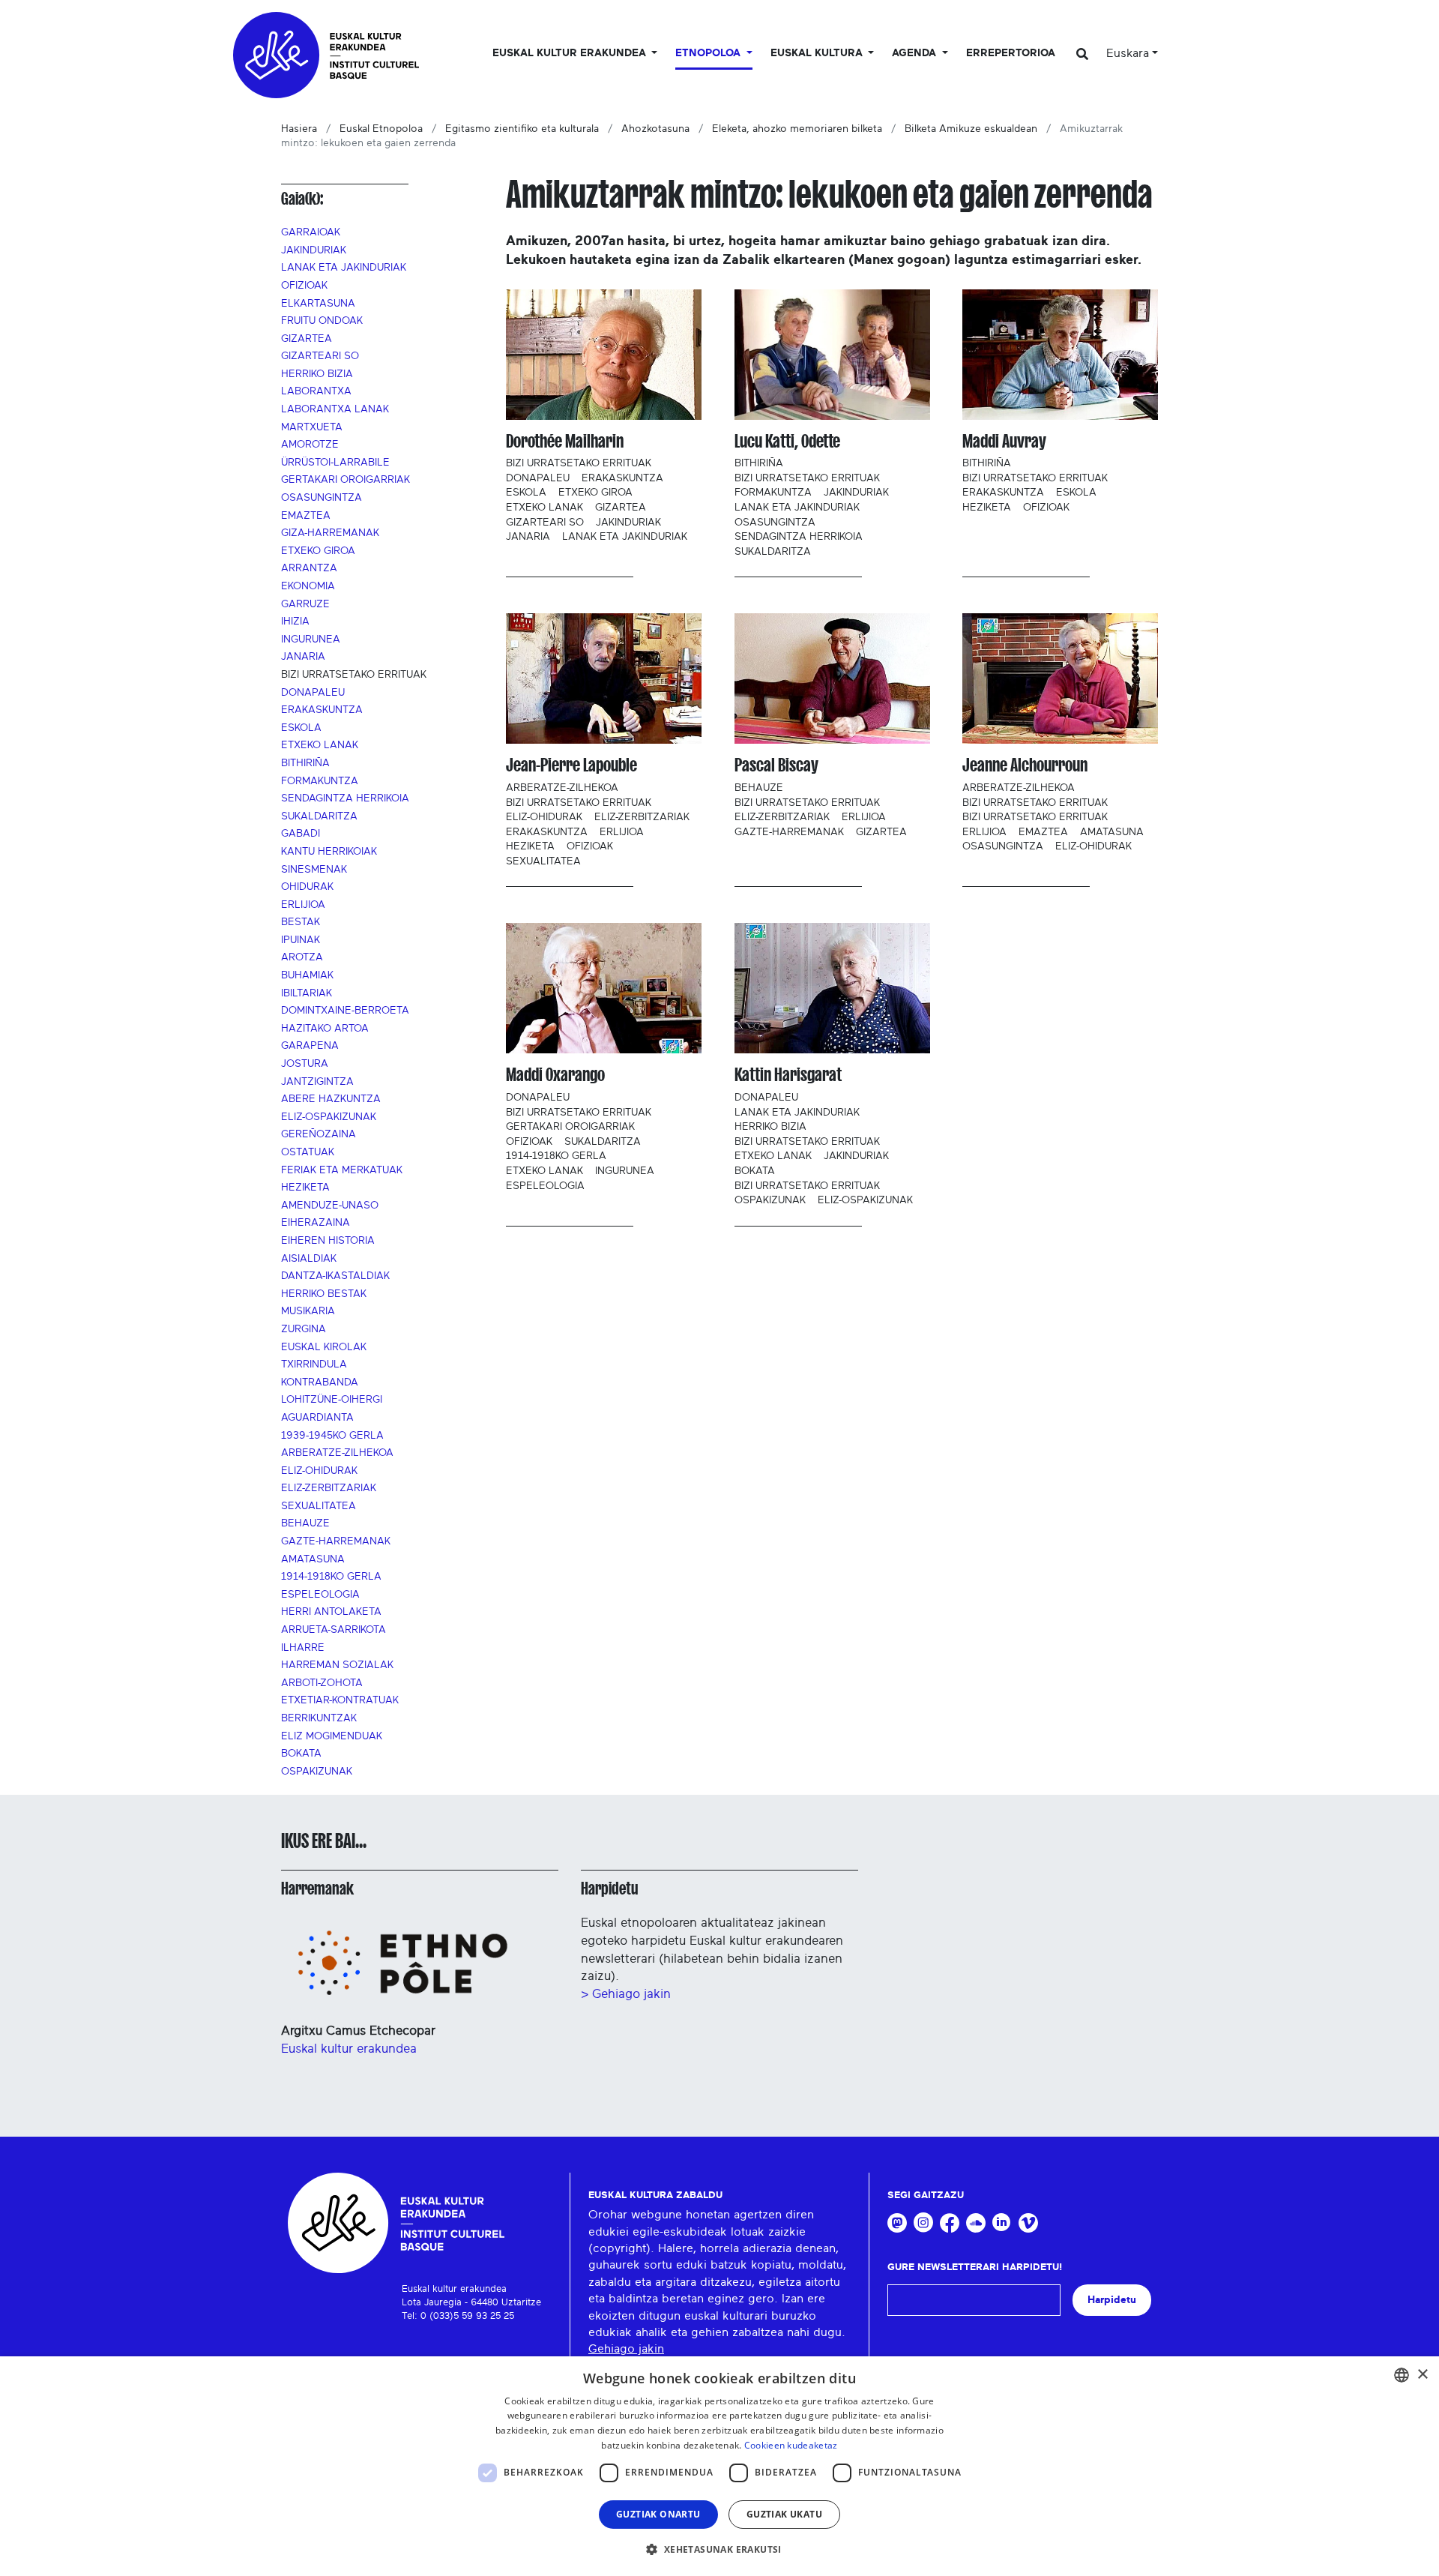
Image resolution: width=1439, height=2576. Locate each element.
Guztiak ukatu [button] (784, 2514)
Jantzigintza (317, 1082)
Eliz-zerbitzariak (329, 1488)
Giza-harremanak (330, 533)
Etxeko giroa (318, 551)
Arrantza (309, 568)
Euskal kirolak (324, 1347)
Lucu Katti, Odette (787, 441)
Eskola (301, 728)
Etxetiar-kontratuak (340, 1700)
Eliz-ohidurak (319, 1471)
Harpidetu (610, 1889)
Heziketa (305, 1188)
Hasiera (299, 129)
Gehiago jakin (626, 2349)
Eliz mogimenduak (332, 1736)
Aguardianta (317, 1418)
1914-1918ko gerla (331, 1577)
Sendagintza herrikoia (345, 798)
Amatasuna (313, 1559)
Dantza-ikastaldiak (335, 1276)
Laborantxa (316, 391)
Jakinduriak (314, 250)
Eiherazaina (316, 1223)
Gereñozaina (319, 1134)
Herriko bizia (317, 374)
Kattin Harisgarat (788, 1075)
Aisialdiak (309, 1259)
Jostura (305, 1064)
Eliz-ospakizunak (329, 1117)
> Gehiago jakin (626, 1994)
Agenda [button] (915, 53)
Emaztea (306, 516)
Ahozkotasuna (655, 129)
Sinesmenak (314, 870)
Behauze (305, 1523)
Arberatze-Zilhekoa (337, 1453)
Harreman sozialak (337, 1665)
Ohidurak (307, 887)
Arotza (302, 957)
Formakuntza (320, 781)
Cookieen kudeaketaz (791, 2445)
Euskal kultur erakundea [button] (571, 53)
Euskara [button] (1128, 53)
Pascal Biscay (776, 765)
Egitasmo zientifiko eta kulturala (522, 129)
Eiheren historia (328, 1241)
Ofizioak (304, 286)
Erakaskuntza (322, 710)
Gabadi (301, 834)
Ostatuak (308, 1152)
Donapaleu (313, 693)
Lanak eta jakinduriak (344, 268)
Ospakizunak (317, 1772)
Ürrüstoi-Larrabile (335, 463)
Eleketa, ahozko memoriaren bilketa (797, 129)
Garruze (305, 604)
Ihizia (295, 622)
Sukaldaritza (319, 816)
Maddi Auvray (1004, 441)
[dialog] (719, 2466)
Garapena (310, 1046)
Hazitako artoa (325, 1029)
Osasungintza (322, 498)
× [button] (1422, 2375)
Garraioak (311, 232)
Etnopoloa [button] (709, 53)
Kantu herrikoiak (329, 852)
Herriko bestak (324, 1294)
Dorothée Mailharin (565, 441)
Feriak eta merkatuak (342, 1170)
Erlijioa (303, 905)
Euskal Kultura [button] (818, 53)
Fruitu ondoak (322, 321)
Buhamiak (307, 975)
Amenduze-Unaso (330, 1206)
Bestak (301, 922)
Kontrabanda (320, 1382)
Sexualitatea (319, 1506)
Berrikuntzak (319, 1718)
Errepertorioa (1011, 53)
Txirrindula (314, 1364)
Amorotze (310, 445)
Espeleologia (320, 1595)
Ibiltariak (307, 993)
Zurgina (304, 1329)
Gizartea (307, 339)
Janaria (303, 657)
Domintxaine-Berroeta (345, 1011)
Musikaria (308, 1311)
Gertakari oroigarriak (346, 480)
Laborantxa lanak (335, 409)
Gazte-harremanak (336, 1541)
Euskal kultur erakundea (349, 2049)
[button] (719, 2549)
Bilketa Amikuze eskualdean (971, 129)
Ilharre (303, 1648)
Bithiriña (305, 763)
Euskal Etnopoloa (381, 129)
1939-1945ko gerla (332, 1436)
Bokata (301, 1754)
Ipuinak (301, 940)
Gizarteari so (320, 356)
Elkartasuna (318, 304)
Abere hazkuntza (331, 1099)
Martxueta (312, 427)
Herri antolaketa (331, 1612)
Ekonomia (308, 586)
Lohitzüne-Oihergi (332, 1400)
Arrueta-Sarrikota (334, 1630)
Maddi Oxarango (555, 1075)
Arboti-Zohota (322, 1683)
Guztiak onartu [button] (658, 2514)
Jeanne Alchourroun (1025, 765)
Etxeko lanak (320, 745)
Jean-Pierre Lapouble (571, 765)
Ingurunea (311, 640)
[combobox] (1402, 2375)
